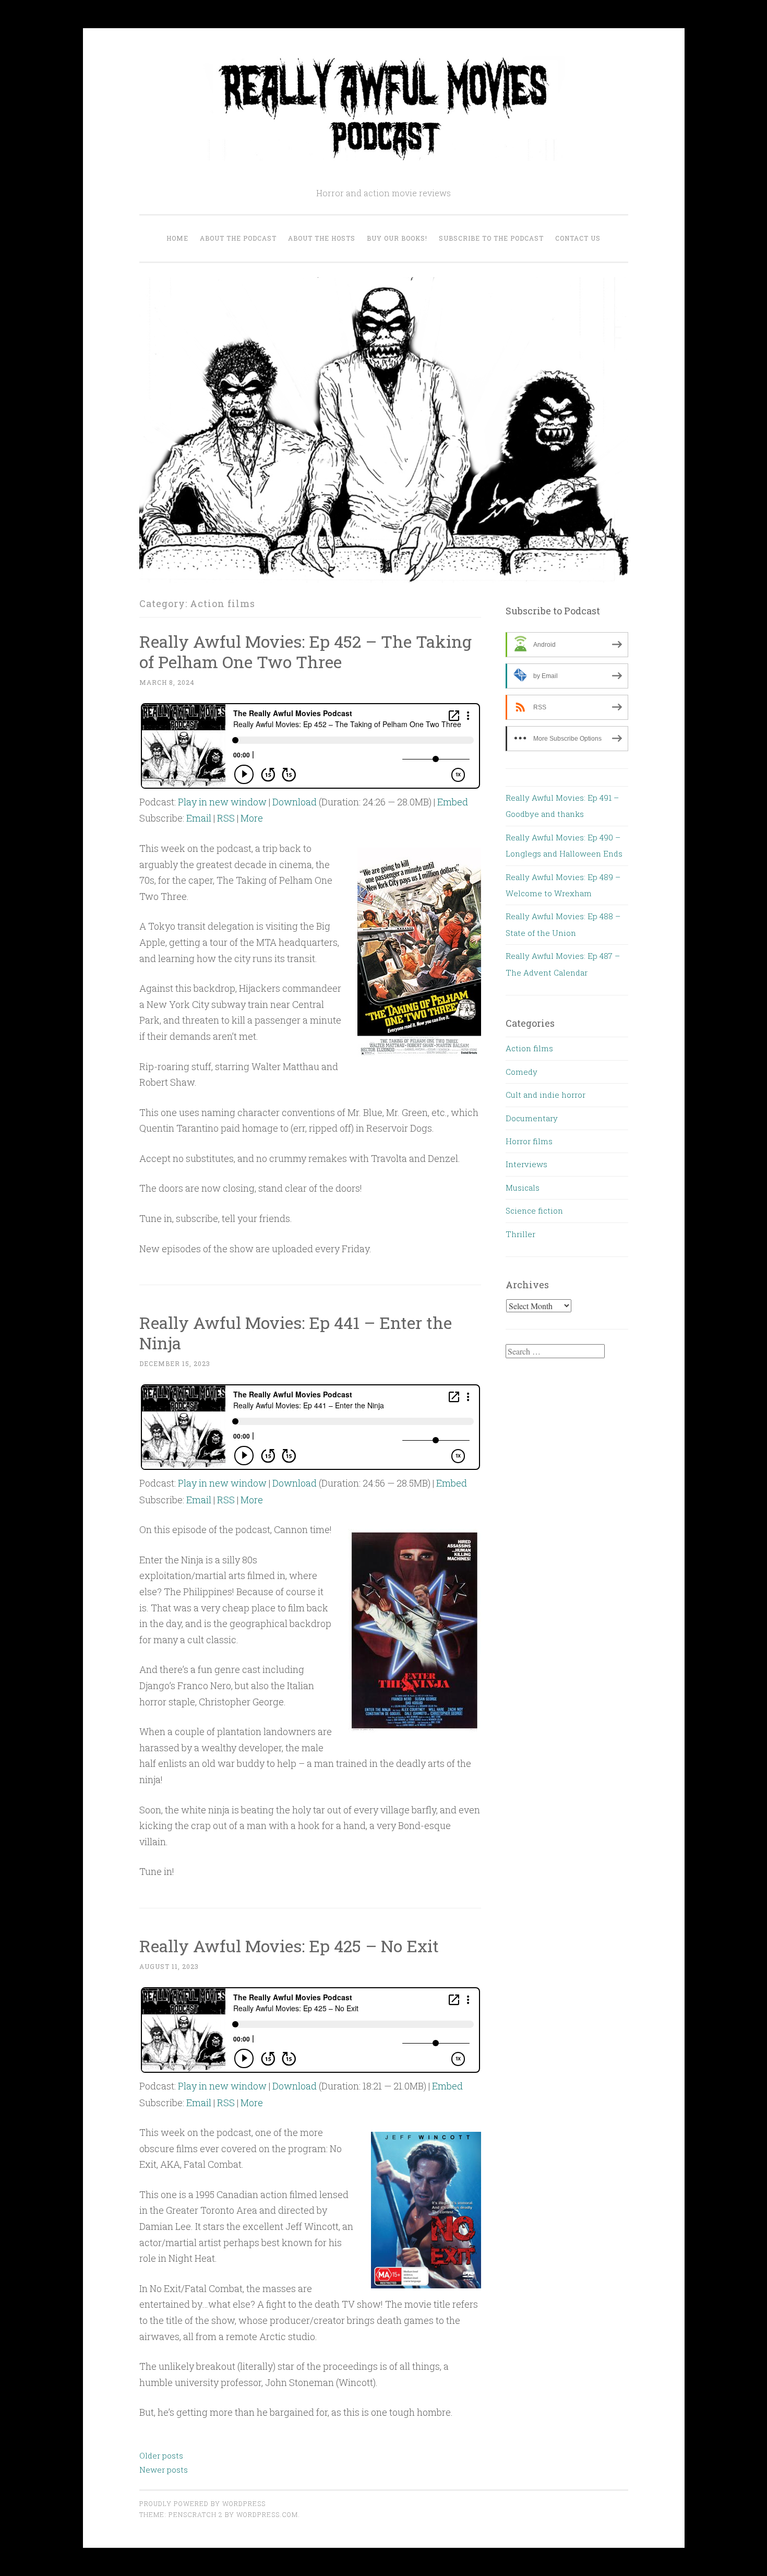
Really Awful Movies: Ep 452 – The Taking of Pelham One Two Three (305, 651)
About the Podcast (238, 238)
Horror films (529, 1141)
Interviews (526, 1164)
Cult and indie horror (546, 1095)
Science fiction (534, 1210)
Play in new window (222, 802)
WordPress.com (267, 2514)
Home (177, 238)
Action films (529, 1048)
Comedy (522, 1072)
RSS (226, 818)
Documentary (532, 1118)
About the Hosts (322, 238)
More (252, 818)
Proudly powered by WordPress (202, 2503)
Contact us (578, 238)
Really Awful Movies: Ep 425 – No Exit (289, 1946)
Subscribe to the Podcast (491, 238)
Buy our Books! (397, 238)
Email (199, 818)
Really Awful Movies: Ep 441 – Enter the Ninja (296, 1333)
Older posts (161, 2455)
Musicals (523, 1188)
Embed (453, 802)
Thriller (520, 1234)
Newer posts (164, 2470)
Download (295, 802)
